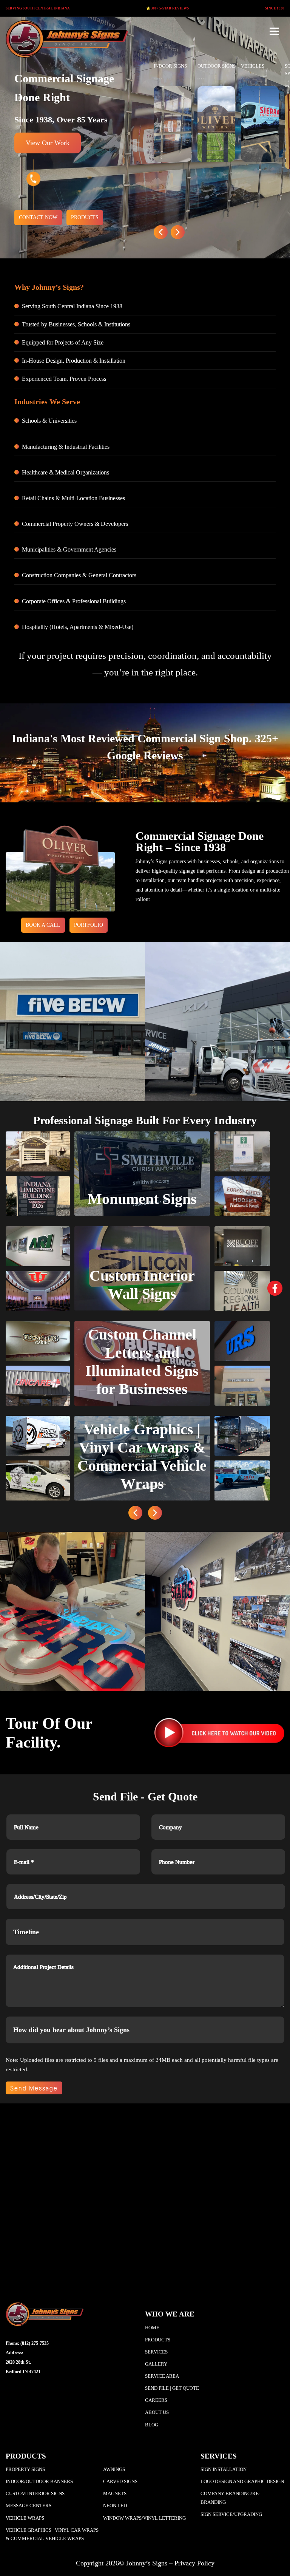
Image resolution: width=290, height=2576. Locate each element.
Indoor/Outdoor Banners (39, 2481)
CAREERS (156, 2400)
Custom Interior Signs (35, 2493)
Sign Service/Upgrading (231, 2514)
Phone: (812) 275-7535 (27, 2343)
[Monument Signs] (142, 1173)
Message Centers (29, 2506)
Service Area (162, 2376)
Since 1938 (275, 8)
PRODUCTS (85, 217)
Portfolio (89, 925)
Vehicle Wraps (25, 2518)
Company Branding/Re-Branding (230, 2498)
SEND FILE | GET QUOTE (172, 2388)
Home (152, 2328)
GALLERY (156, 2364)
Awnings (114, 2469)
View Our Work (48, 143)
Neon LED (115, 2506)
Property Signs (25, 2469)
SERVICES (156, 2352)
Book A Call (43, 925)
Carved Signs (120, 2481)
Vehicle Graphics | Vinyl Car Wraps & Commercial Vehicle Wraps (52, 2534)
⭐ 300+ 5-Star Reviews (167, 8)
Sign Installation (224, 2469)
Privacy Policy (194, 2564)
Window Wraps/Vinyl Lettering (144, 2518)
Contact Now (38, 217)
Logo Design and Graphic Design (242, 2481)
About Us (157, 2412)
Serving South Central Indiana (38, 8)
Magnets (115, 2493)
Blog (152, 2425)
